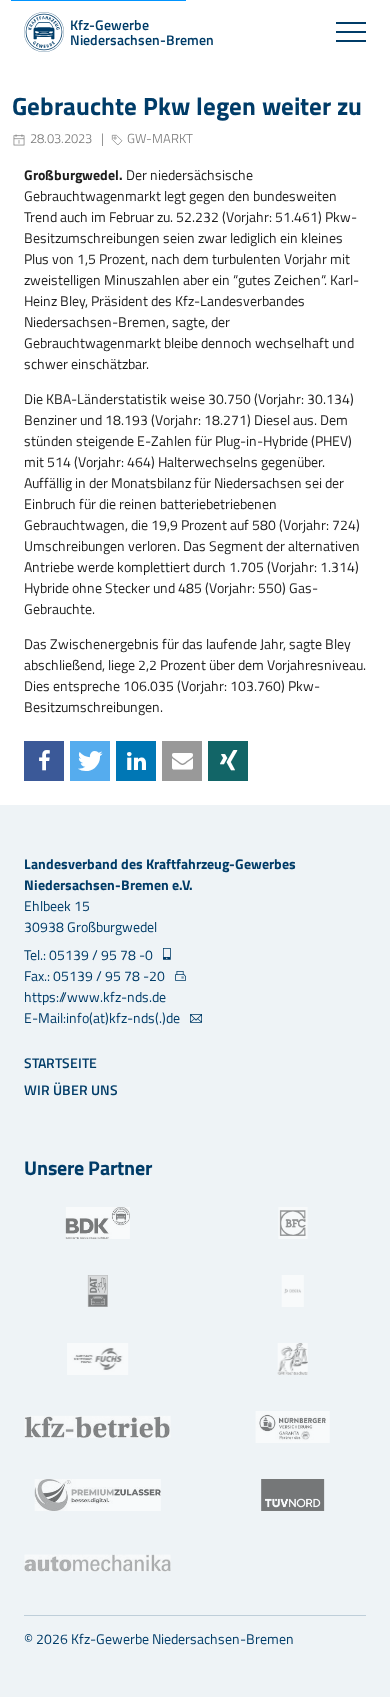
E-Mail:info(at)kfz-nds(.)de (103, 1017)
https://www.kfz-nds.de (95, 996)
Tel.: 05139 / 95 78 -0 (90, 954)
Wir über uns (71, 1089)
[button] (44, 761)
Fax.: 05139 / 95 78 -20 (96, 975)
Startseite (60, 1062)
